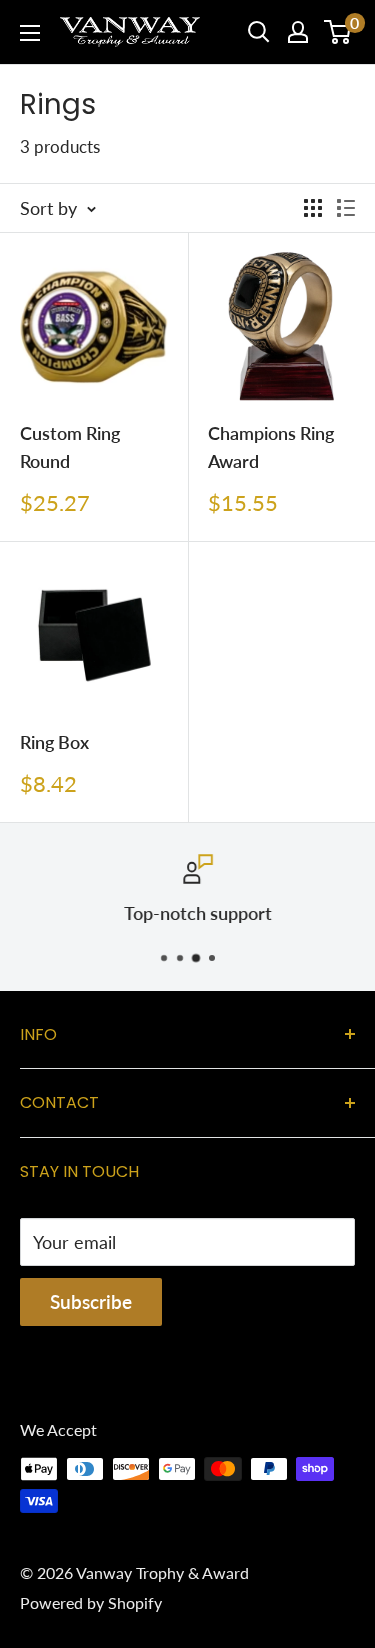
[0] (338, 32)
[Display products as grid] (313, 208)
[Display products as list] (346, 208)
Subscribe (91, 1301)
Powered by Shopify (91, 1602)
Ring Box (54, 742)
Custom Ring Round (70, 447)
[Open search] (259, 32)
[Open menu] (30, 33)
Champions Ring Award (271, 447)
